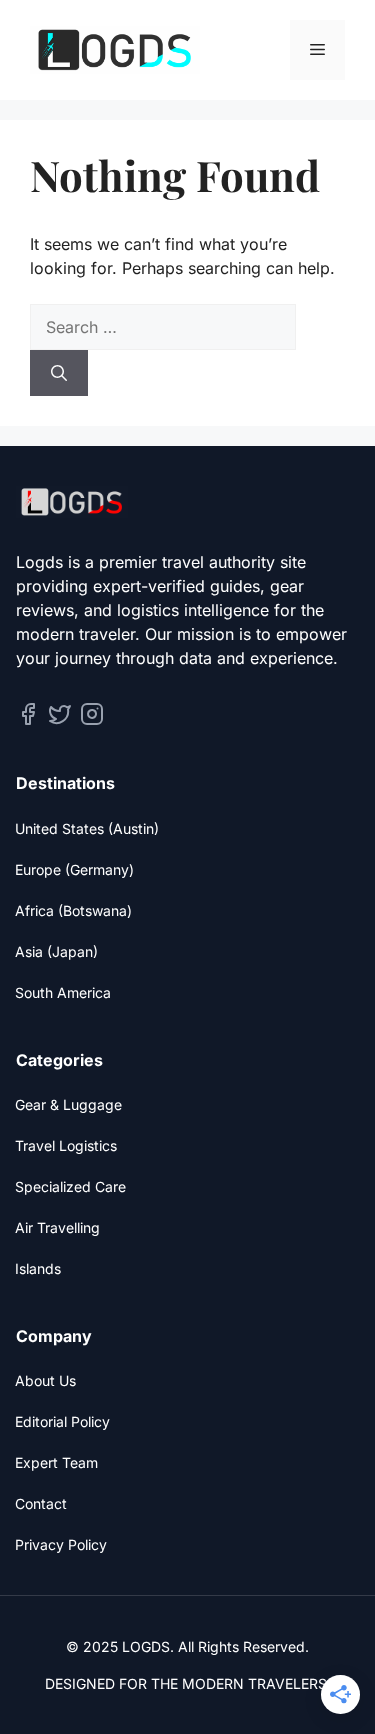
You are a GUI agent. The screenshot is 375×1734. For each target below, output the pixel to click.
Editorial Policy (62, 1421)
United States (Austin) (87, 828)
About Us (45, 1380)
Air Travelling (57, 1227)
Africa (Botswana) (73, 910)
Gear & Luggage (68, 1104)
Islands (38, 1268)
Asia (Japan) (56, 951)
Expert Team (56, 1462)
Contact (41, 1503)
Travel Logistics (66, 1145)
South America (63, 992)
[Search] (59, 373)
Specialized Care (70, 1186)
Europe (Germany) (74, 869)
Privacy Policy (61, 1544)
